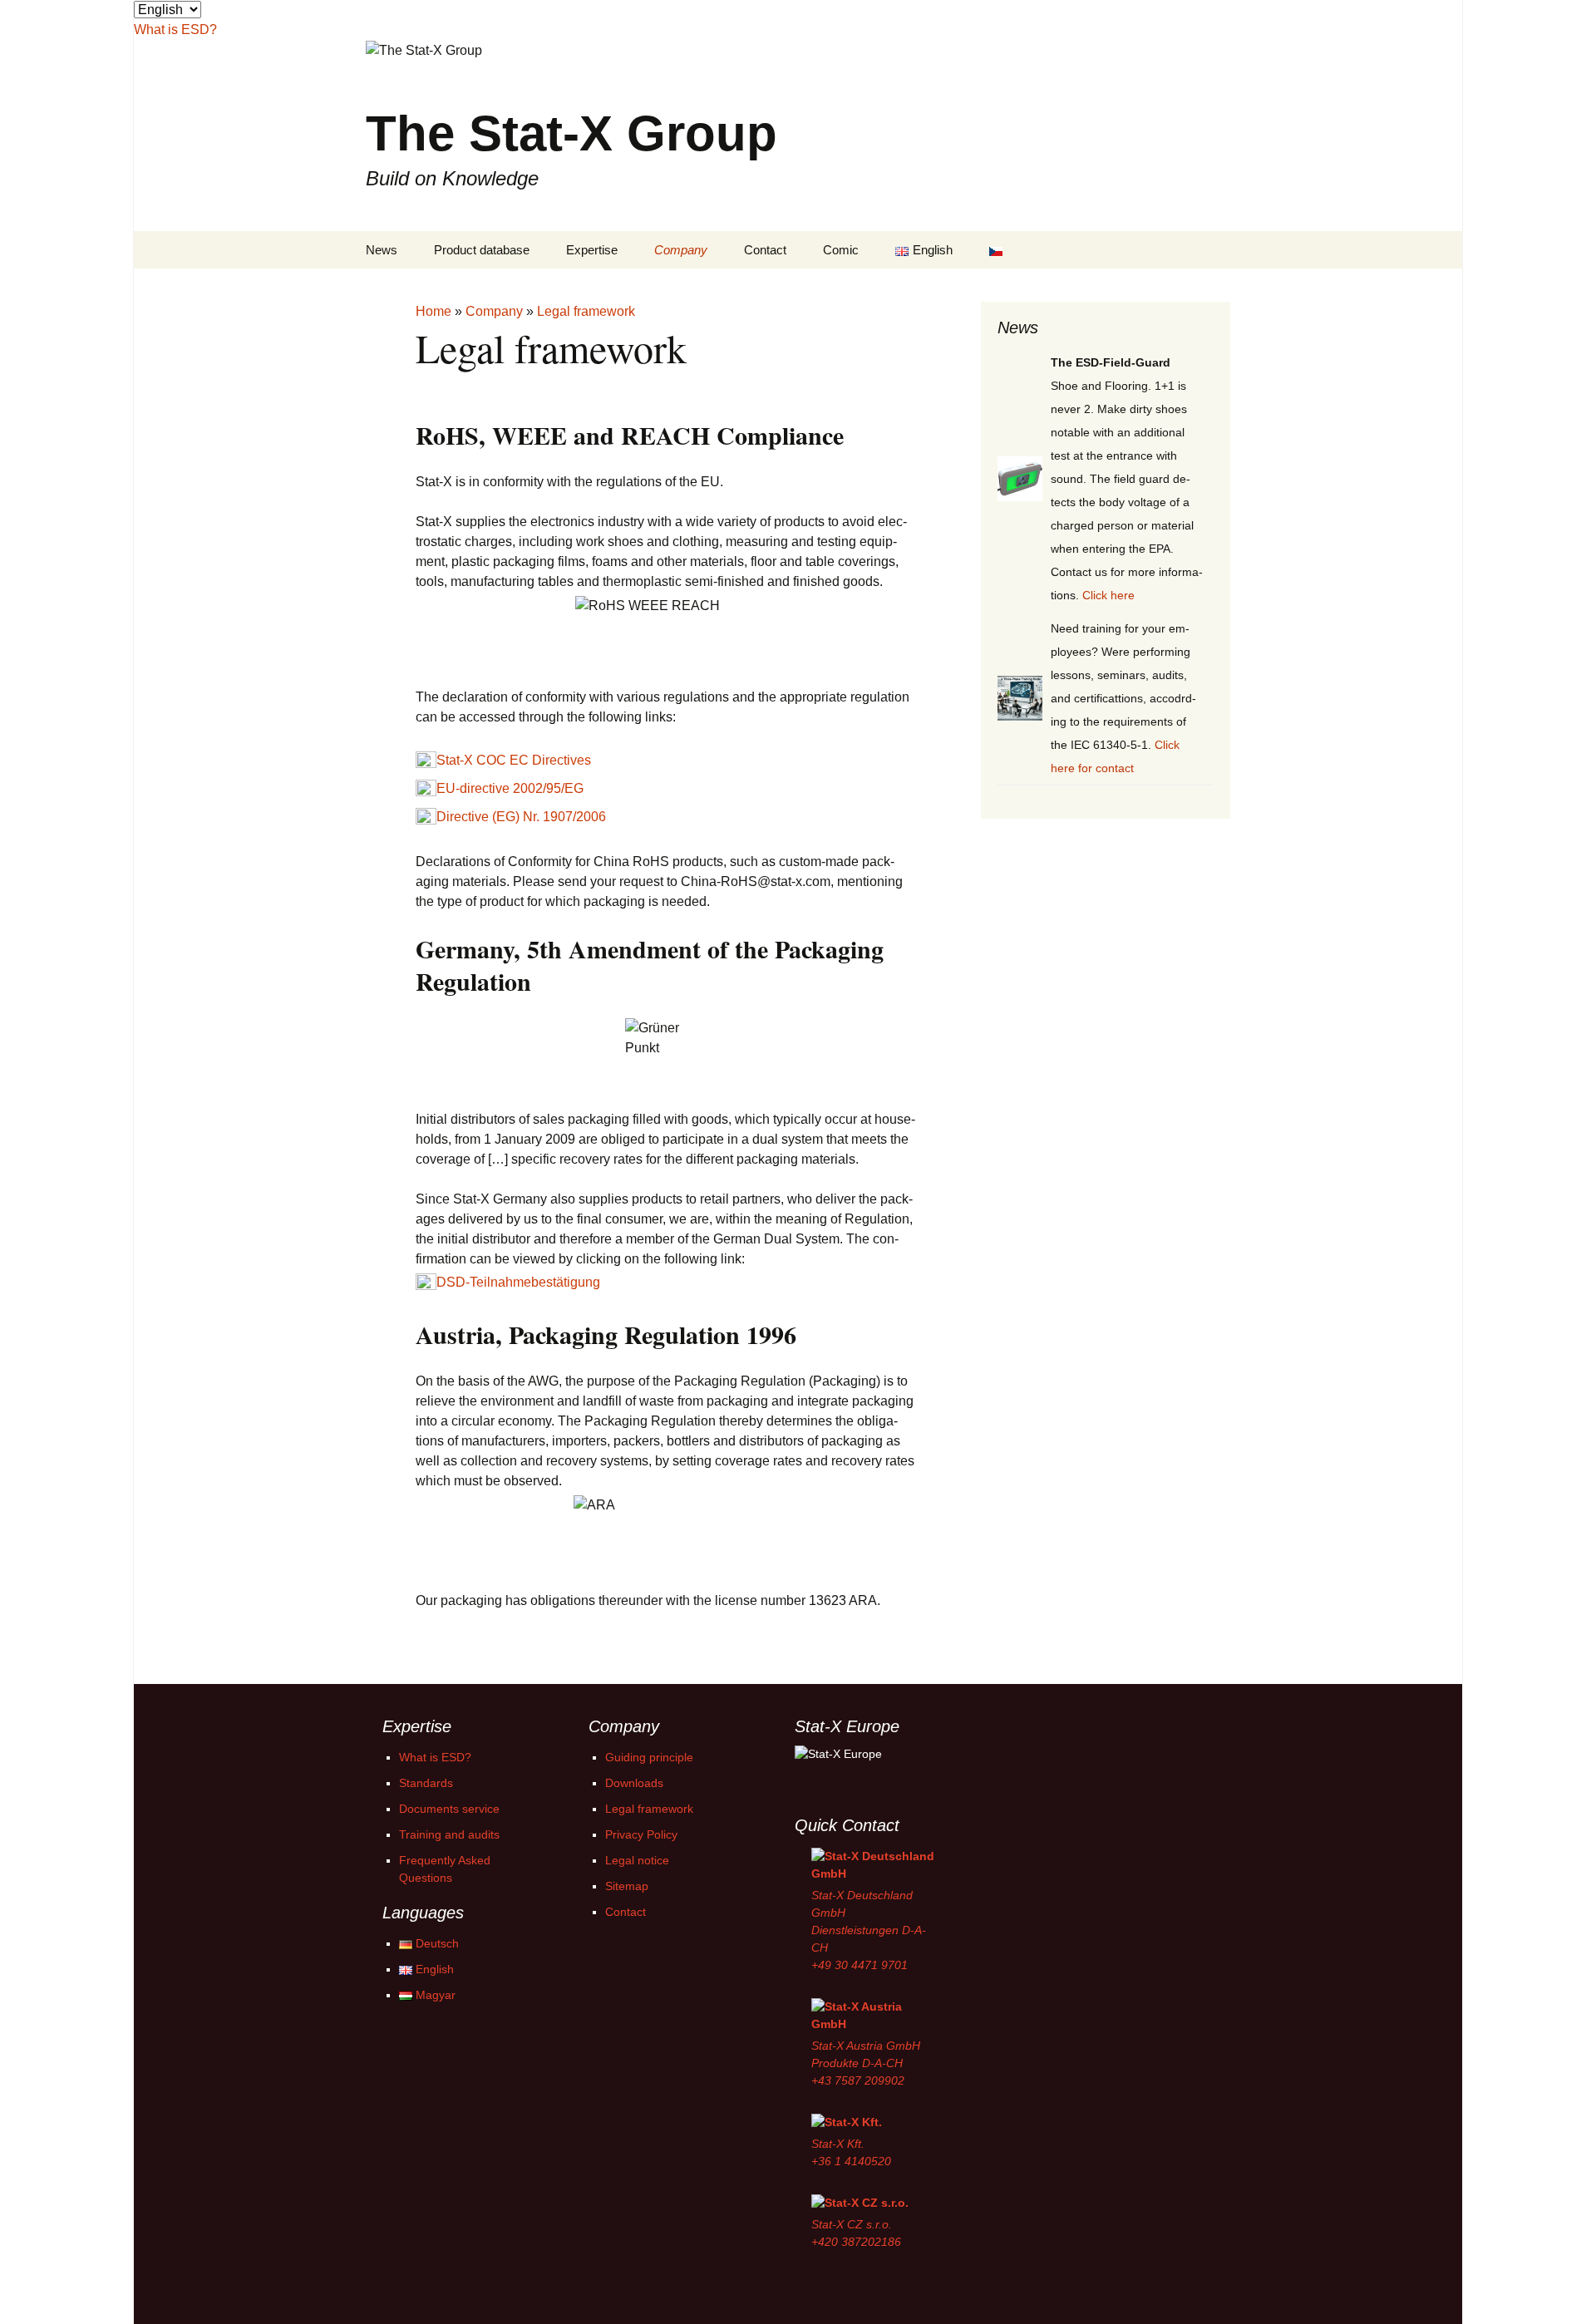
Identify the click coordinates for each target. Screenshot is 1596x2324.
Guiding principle (649, 1757)
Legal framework (649, 1809)
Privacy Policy (641, 1834)
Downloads (634, 1783)
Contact (765, 250)
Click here (1108, 595)
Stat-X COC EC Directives (514, 761)
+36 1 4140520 (851, 2161)
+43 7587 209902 (858, 2080)
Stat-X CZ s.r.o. (852, 2224)
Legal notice (637, 1860)
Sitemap (627, 1886)
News (382, 250)
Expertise (592, 250)
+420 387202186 (856, 2242)
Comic (841, 250)
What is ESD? (435, 1757)
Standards (426, 1783)
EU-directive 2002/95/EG (510, 789)
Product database (482, 250)
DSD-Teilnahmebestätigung (518, 1283)
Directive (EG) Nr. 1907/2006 (521, 817)
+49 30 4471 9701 (860, 1965)
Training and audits (449, 1834)
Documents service (449, 1809)
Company (681, 250)
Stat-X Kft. (838, 2144)
